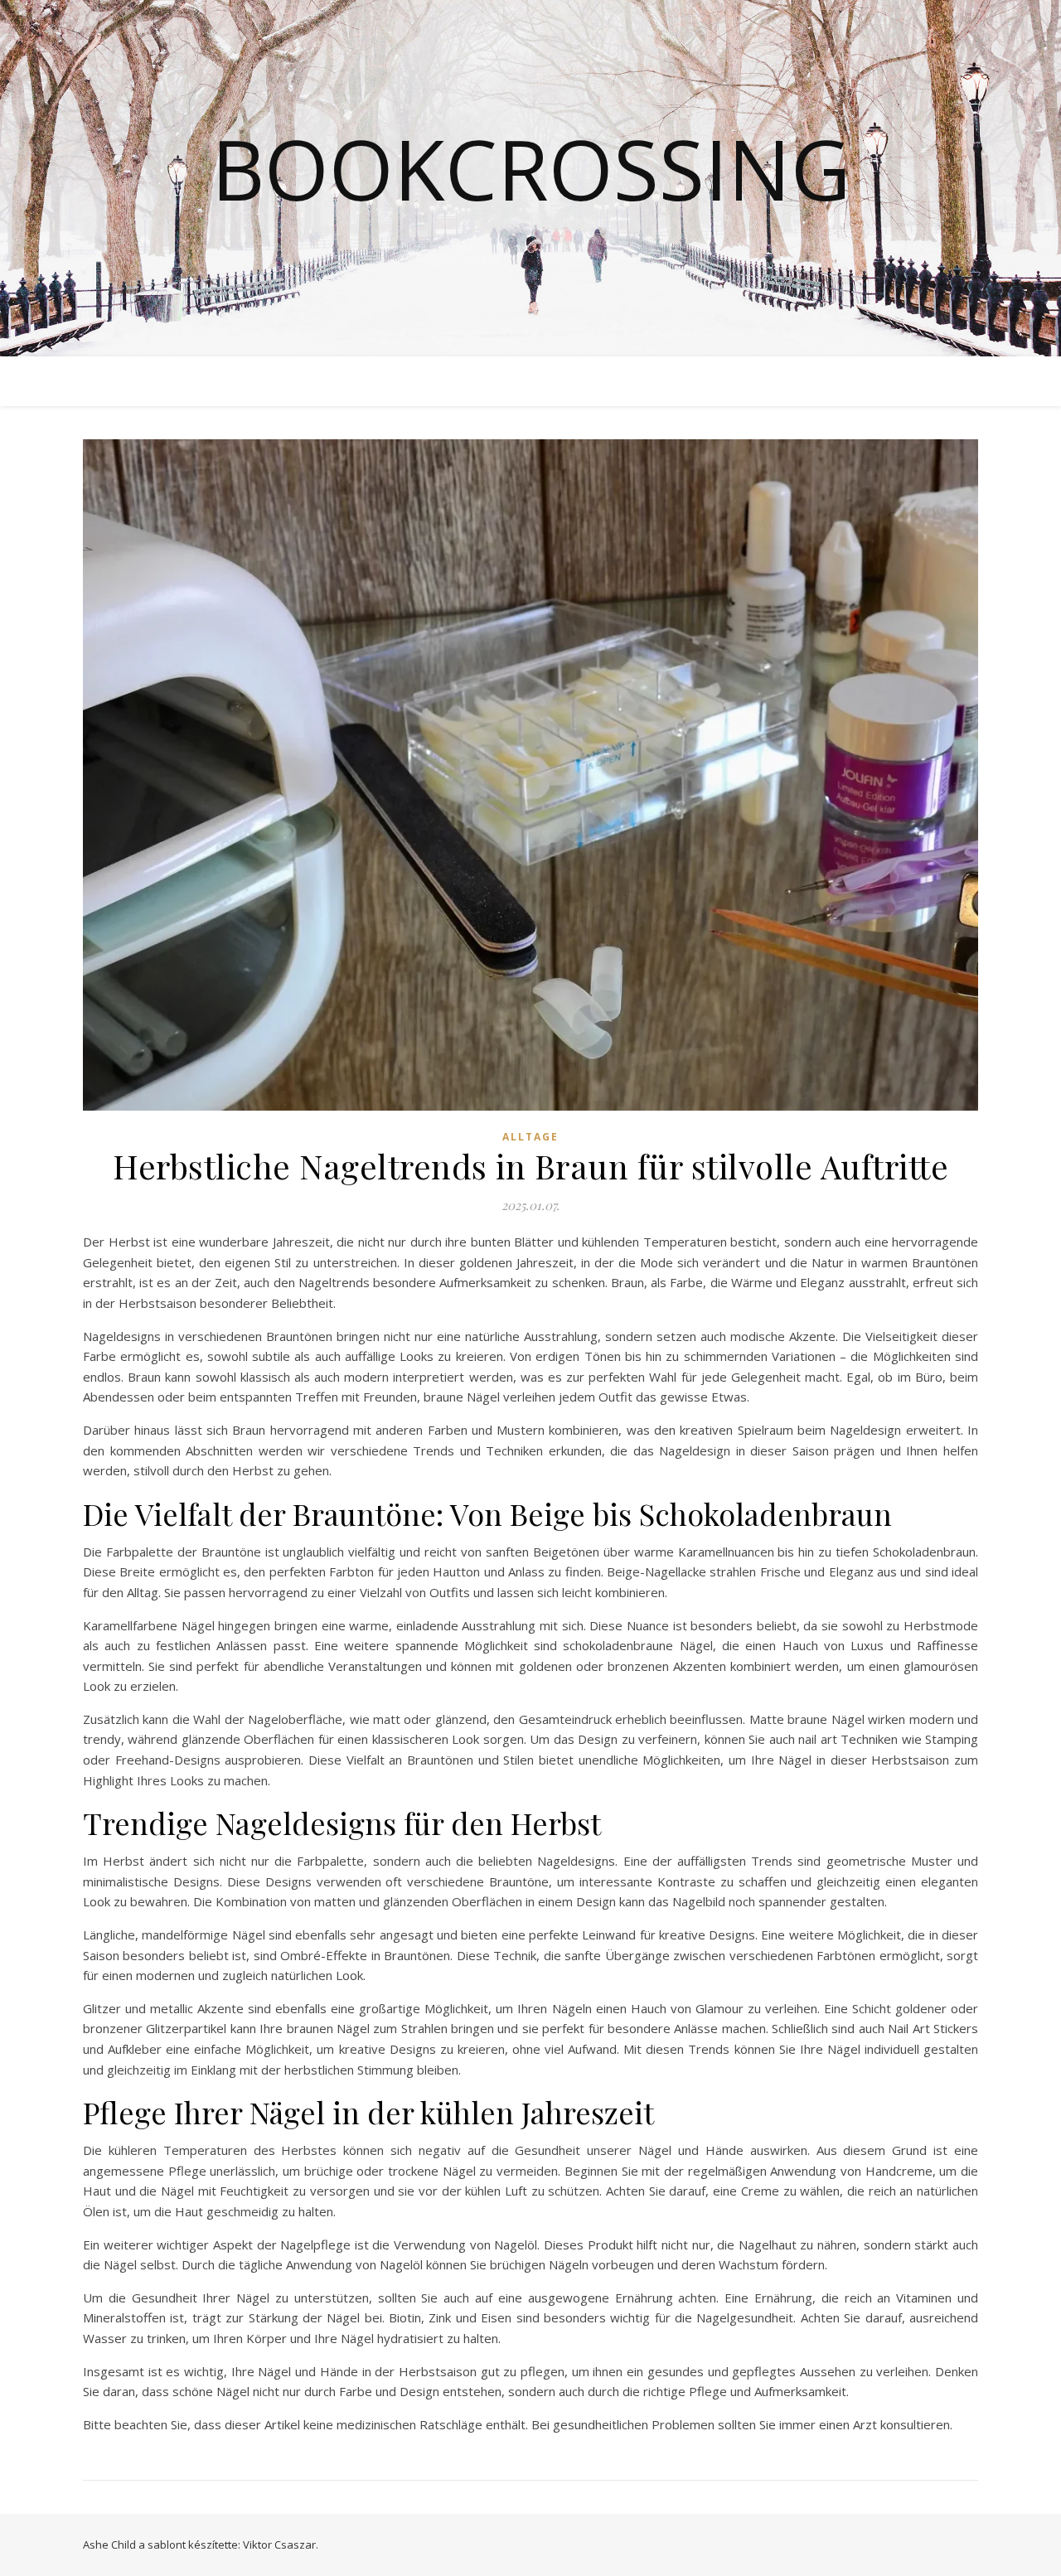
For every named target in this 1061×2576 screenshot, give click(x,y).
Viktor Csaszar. (281, 2545)
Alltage (530, 1137)
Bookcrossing (531, 168)
